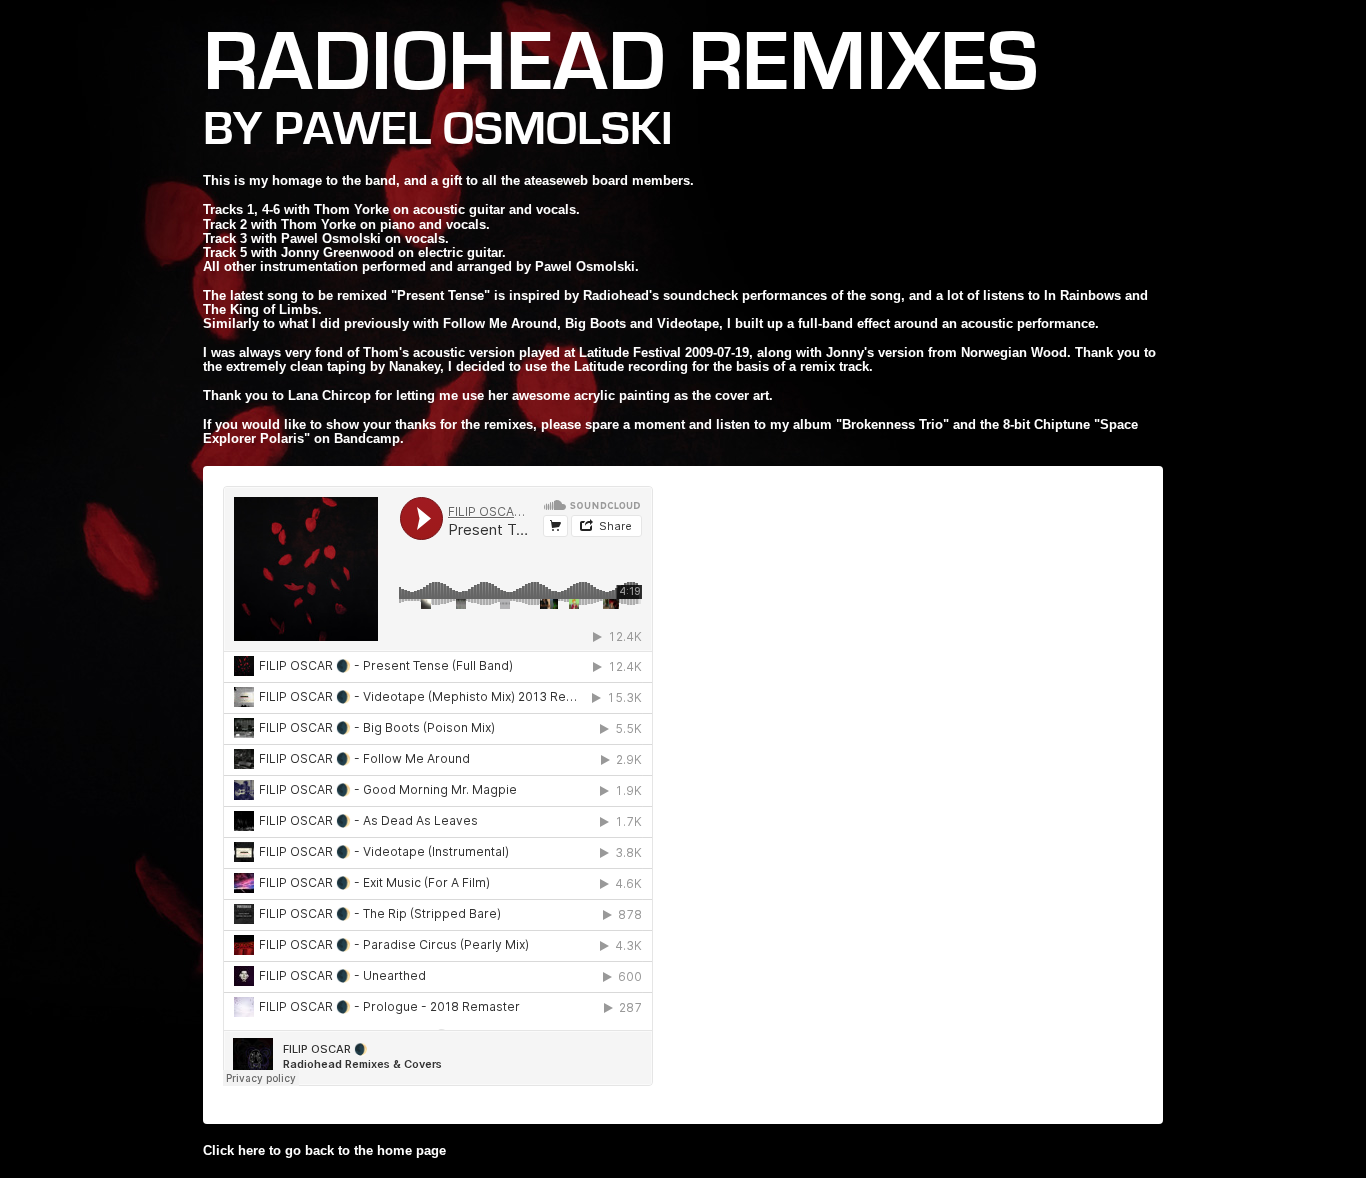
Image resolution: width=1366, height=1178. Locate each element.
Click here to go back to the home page (324, 1150)
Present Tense (440, 295)
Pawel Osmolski (473, 129)
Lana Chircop (329, 395)
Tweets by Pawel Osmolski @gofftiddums (846, 1094)
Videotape (688, 323)
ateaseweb (556, 180)
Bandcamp (367, 438)
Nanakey (414, 366)
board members (641, 180)
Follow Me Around (500, 323)
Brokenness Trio (892, 424)
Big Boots (595, 323)
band (380, 180)
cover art (742, 395)
